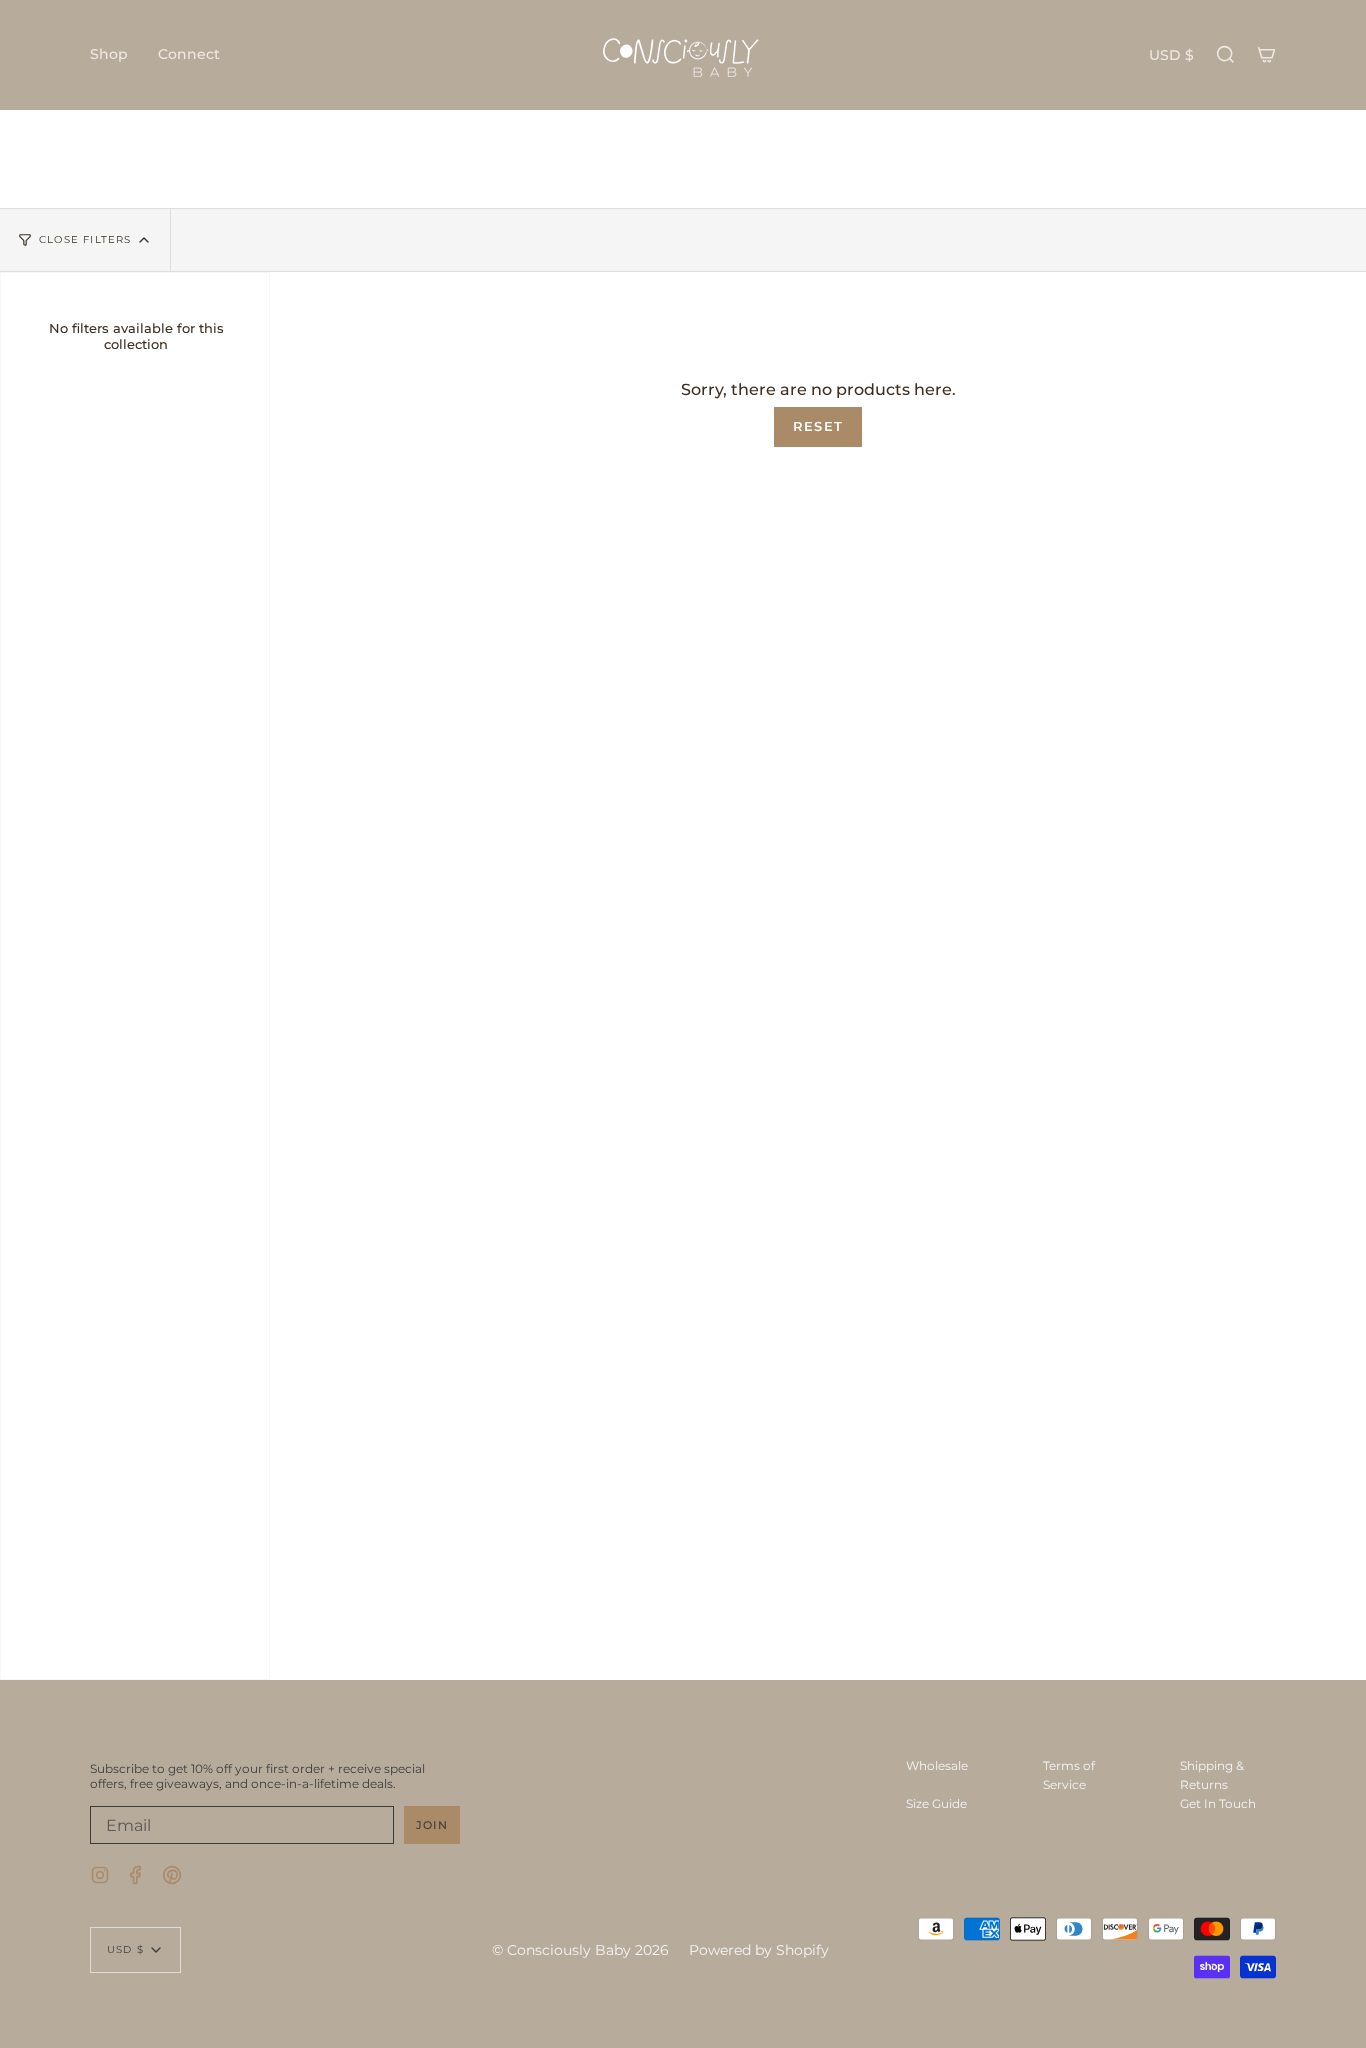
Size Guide (936, 1803)
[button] (109, 55)
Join (432, 1825)
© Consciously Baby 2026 (580, 1950)
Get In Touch (1218, 1803)
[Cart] (1266, 55)
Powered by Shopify (759, 1950)
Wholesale (937, 1765)
